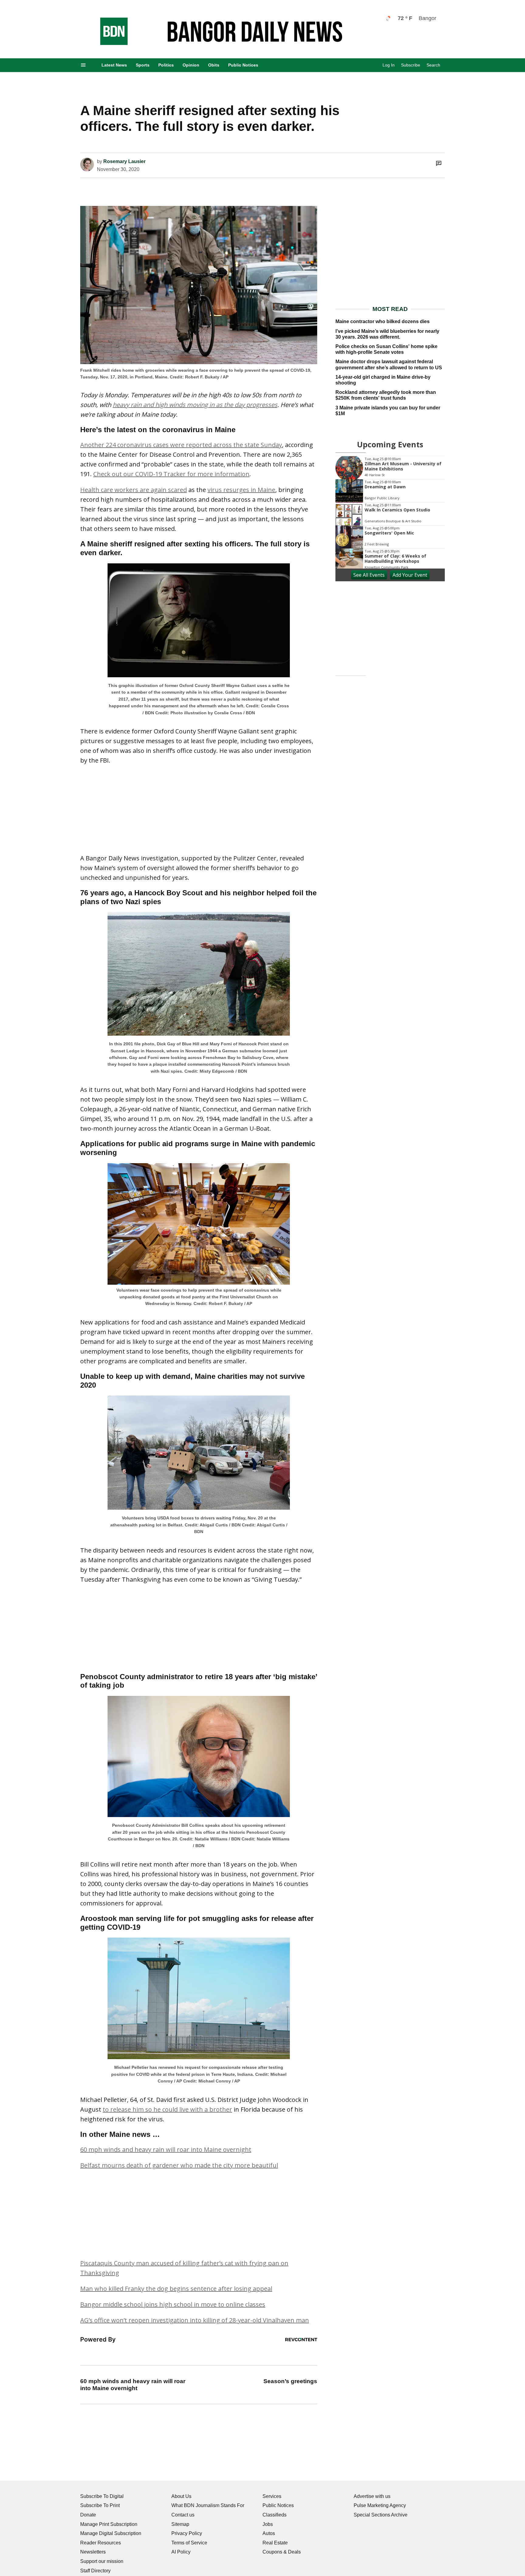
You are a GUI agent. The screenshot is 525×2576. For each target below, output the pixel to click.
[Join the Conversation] (439, 163)
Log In (389, 65)
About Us (181, 2496)
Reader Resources (101, 2543)
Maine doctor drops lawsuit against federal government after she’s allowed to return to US (389, 364)
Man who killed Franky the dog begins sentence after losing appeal (176, 2289)
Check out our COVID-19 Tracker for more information (171, 474)
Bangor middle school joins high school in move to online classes (173, 2304)
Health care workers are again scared (134, 490)
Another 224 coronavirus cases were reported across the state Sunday (181, 445)
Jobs (268, 2524)
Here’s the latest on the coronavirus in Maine (158, 430)
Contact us (183, 2515)
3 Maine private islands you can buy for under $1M (388, 411)
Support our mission (102, 2561)
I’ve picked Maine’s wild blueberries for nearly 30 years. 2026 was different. (387, 334)
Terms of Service (189, 2543)
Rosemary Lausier (124, 161)
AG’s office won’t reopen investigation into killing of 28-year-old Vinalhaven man (195, 2320)
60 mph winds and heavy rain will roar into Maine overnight (166, 2149)
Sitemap (180, 2524)
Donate (88, 2515)
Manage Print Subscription (109, 2524)
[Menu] (83, 65)
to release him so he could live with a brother (167, 2109)
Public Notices (243, 65)
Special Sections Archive (381, 2515)
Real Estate (275, 2543)
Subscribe (411, 65)
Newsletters (93, 2552)
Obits (214, 65)
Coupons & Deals (282, 2552)
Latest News (114, 65)
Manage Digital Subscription (111, 2533)
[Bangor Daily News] (108, 43)
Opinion (191, 65)
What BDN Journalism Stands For (208, 2505)
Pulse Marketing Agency (380, 2505)
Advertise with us (372, 2496)
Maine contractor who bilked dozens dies (383, 321)
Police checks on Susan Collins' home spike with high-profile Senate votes (386, 349)
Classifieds (275, 2515)
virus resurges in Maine (241, 490)
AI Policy (181, 2552)
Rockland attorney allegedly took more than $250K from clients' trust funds (386, 395)
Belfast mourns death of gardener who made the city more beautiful (179, 2165)
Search (433, 65)
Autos (269, 2533)
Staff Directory (95, 2571)
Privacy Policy (187, 2533)
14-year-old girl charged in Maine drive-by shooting (383, 380)
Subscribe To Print (100, 2505)
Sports (143, 65)
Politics (166, 65)
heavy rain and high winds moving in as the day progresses (195, 405)
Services (272, 2496)
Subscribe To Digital (102, 2496)
